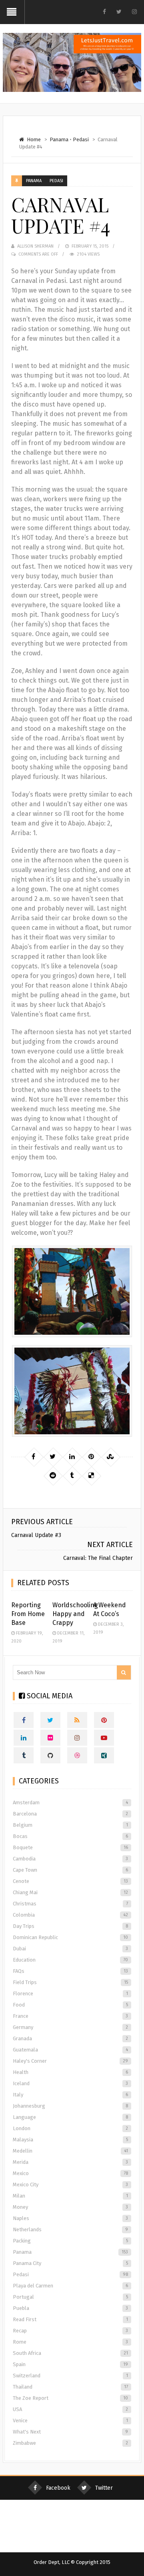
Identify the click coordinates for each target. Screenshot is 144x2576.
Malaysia (70, 2140)
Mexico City (70, 2185)
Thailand (70, 2387)
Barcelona (70, 1814)
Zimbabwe (70, 2443)
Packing (70, 2241)
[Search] (124, 1672)
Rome (70, 2342)
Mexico (70, 2173)
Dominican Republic (70, 1937)
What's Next (70, 2432)
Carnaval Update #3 (36, 1535)
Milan (70, 2196)
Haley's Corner (70, 2061)
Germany (70, 2027)
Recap (70, 2331)
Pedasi (81, 139)
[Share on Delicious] (91, 1476)
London (70, 2128)
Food (70, 2005)
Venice (70, 2420)
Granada (70, 2038)
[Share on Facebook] (34, 1457)
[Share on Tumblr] (72, 1476)
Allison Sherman (35, 246)
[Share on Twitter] (53, 1457)
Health (70, 2072)
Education (70, 1960)
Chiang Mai (70, 1892)
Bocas (70, 1836)
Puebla (70, 2308)
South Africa (70, 2353)
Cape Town (70, 1870)
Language (70, 2117)
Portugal (70, 2297)
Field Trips (70, 1982)
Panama (59, 139)
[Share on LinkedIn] (72, 1457)
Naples (70, 2218)
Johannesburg (70, 2106)
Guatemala (70, 2050)
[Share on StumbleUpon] (110, 1457)
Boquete (70, 1847)
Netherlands (70, 2229)
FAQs (70, 1971)
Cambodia (70, 1859)
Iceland (70, 2083)
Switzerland (70, 2376)
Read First (70, 2319)
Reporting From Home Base (28, 1614)
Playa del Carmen (70, 2286)
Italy (70, 2095)
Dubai (70, 1949)
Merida (70, 2162)
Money (70, 2207)
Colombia (70, 1915)
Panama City (70, 2263)
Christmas (70, 1904)
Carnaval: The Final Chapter (98, 1558)
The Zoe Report (70, 2398)
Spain (70, 2364)
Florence (70, 1994)
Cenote (70, 1881)
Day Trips (70, 1926)
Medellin (70, 2151)
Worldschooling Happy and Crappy (75, 1614)
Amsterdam (70, 1802)
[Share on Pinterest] (91, 1457)
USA (70, 2409)
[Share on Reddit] (53, 1476)
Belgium (70, 1825)
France (70, 2016)
